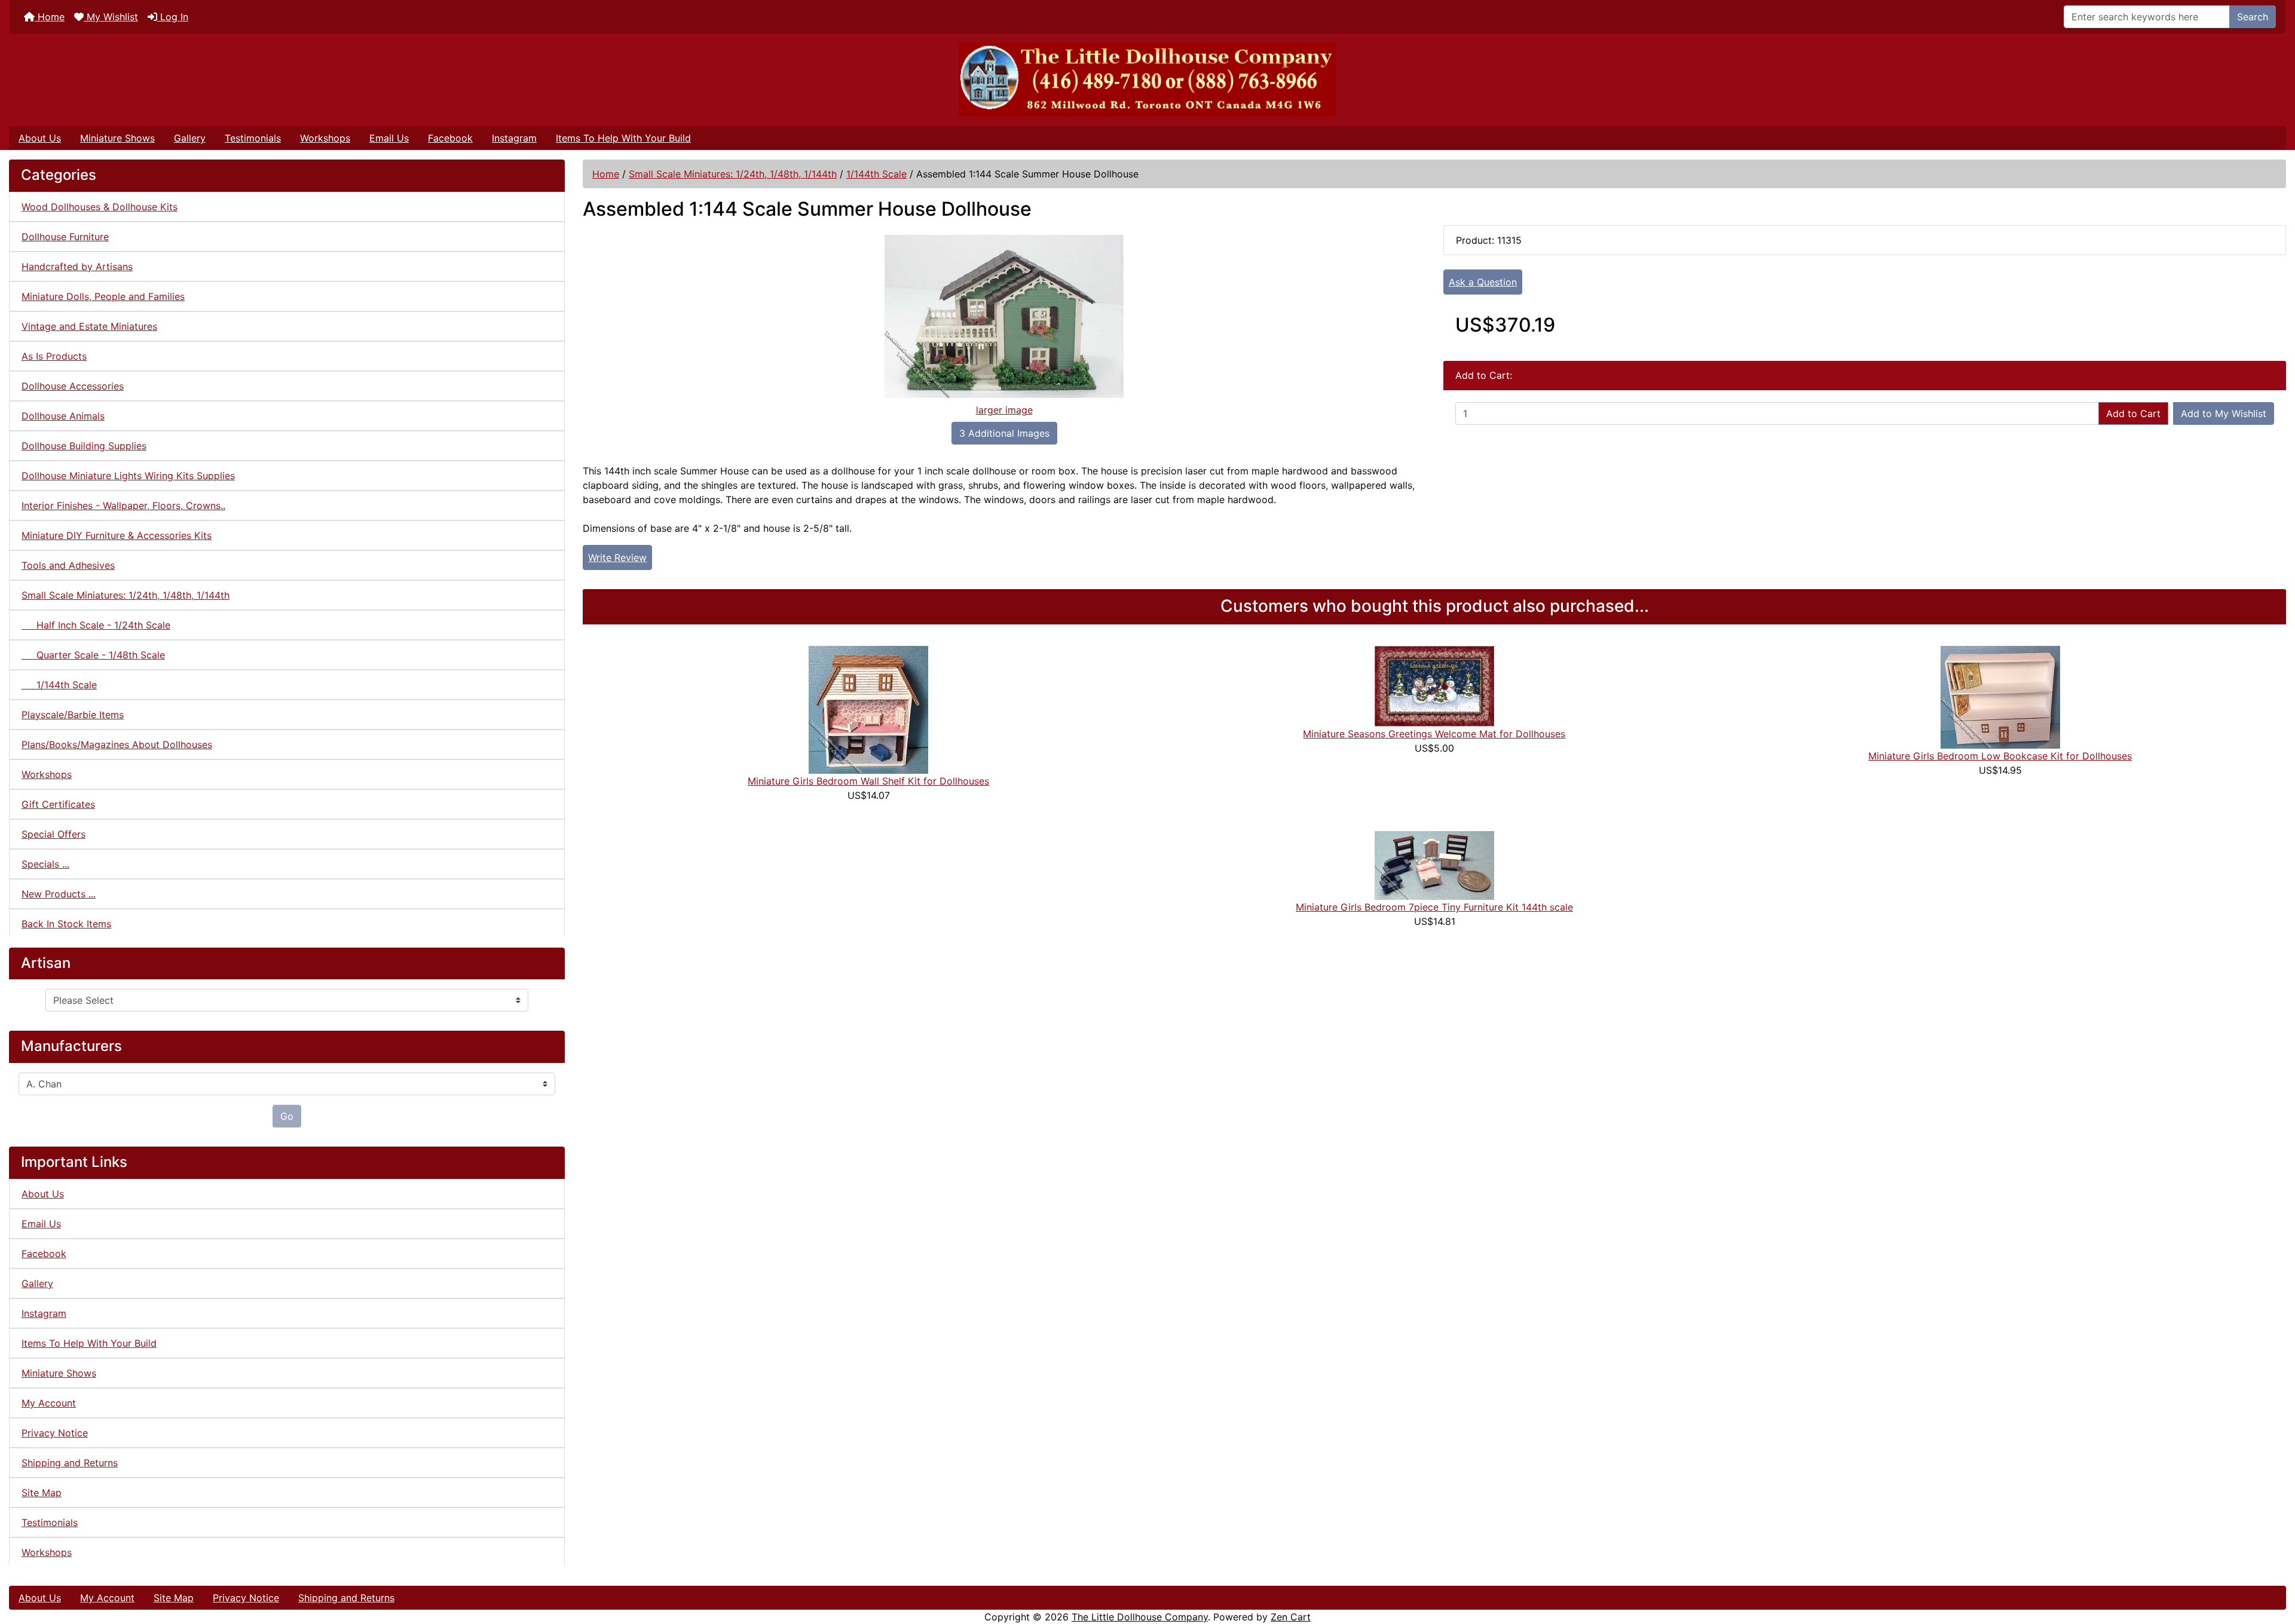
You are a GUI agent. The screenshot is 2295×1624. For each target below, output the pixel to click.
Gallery (190, 138)
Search (2253, 17)
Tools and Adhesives (68, 565)
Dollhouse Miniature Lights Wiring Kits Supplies (128, 476)
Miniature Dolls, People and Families (103, 296)
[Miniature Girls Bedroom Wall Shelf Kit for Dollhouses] (868, 709)
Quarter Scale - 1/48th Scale (93, 655)
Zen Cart (1291, 1617)
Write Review (617, 557)
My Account (49, 1403)
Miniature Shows (117, 138)
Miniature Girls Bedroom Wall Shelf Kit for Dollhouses (868, 781)
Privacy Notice (55, 1433)
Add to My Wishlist (2224, 413)
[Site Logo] (1147, 80)
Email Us (389, 138)
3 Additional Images (1004, 433)
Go (287, 1116)
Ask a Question (1483, 282)
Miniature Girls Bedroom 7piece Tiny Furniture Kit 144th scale (1434, 907)
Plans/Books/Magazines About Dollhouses (117, 744)
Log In (173, 17)
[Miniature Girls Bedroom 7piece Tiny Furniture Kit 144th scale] (1434, 865)
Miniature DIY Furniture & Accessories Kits (117, 535)
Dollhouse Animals (63, 416)
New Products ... (59, 894)
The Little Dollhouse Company (1140, 1617)
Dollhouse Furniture (65, 237)
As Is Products (54, 356)
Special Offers (53, 834)
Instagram (514, 138)
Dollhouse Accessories (73, 386)
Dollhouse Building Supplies (84, 446)
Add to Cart (2133, 413)
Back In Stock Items (66, 924)
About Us (40, 138)
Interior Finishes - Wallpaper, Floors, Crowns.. (123, 505)
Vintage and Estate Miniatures (89, 326)
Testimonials (253, 138)
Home (50, 17)
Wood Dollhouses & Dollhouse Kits (100, 207)
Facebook (450, 138)
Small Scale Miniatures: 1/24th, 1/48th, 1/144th (733, 174)
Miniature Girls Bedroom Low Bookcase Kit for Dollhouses (2000, 756)
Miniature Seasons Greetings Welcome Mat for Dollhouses (1434, 734)
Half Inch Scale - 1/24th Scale (96, 625)
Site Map (42, 1493)
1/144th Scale (876, 174)
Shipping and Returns (70, 1463)
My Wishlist (111, 17)
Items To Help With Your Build (623, 138)
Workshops (325, 138)
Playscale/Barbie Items (73, 715)
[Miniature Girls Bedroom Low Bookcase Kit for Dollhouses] (2000, 696)
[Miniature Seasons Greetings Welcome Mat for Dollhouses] (1434, 685)
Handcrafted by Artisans (77, 266)
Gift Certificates (58, 804)
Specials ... (45, 864)
